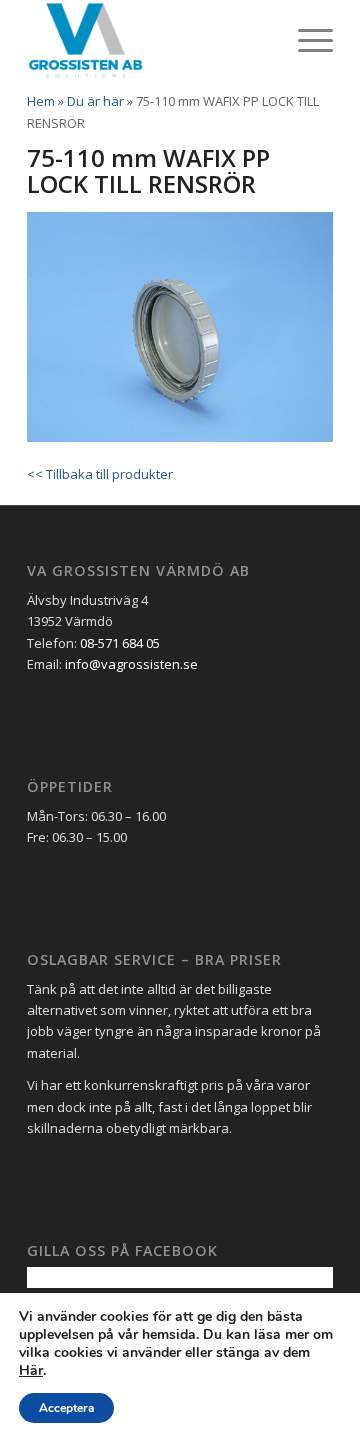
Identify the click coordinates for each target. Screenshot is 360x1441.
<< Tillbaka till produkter (100, 474)
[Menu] (305, 40)
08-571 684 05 (120, 643)
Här (31, 1371)
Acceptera (66, 1408)
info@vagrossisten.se (131, 664)
